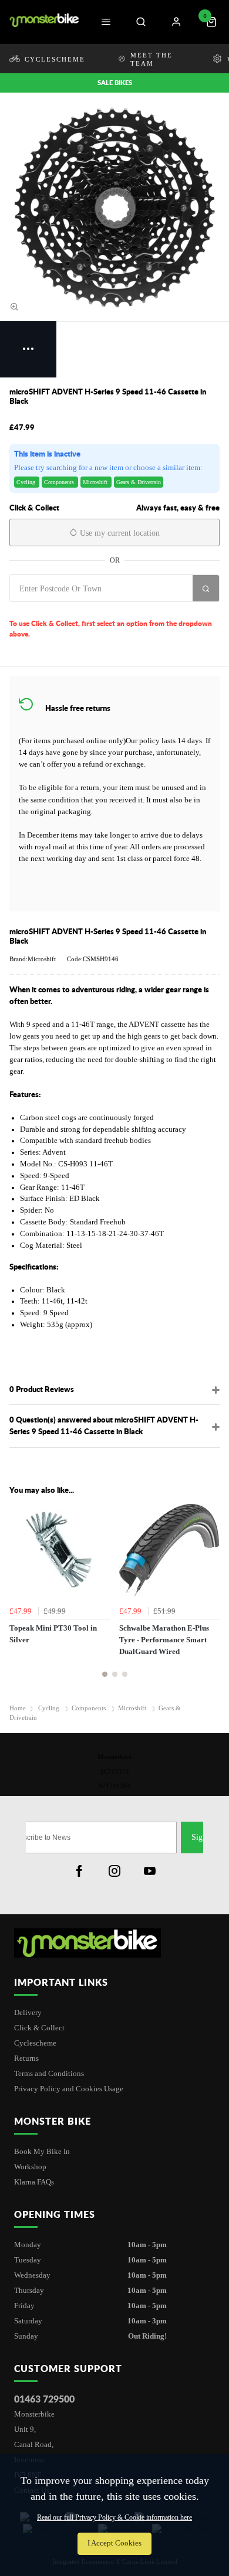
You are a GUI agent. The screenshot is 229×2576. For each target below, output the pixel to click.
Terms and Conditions (49, 2073)
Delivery (28, 2012)
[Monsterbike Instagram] (114, 1871)
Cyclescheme (35, 2043)
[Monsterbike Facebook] (79, 1871)
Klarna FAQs (34, 2182)
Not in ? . (79, 610)
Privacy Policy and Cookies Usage (69, 2089)
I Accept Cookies (114, 2543)
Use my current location (119, 533)
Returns (26, 2058)
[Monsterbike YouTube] (150, 1871)
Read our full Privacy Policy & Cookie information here (114, 2517)
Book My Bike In (42, 2151)
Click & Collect (39, 2028)
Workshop (30, 2167)
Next (209, 1595)
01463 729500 (44, 2399)
